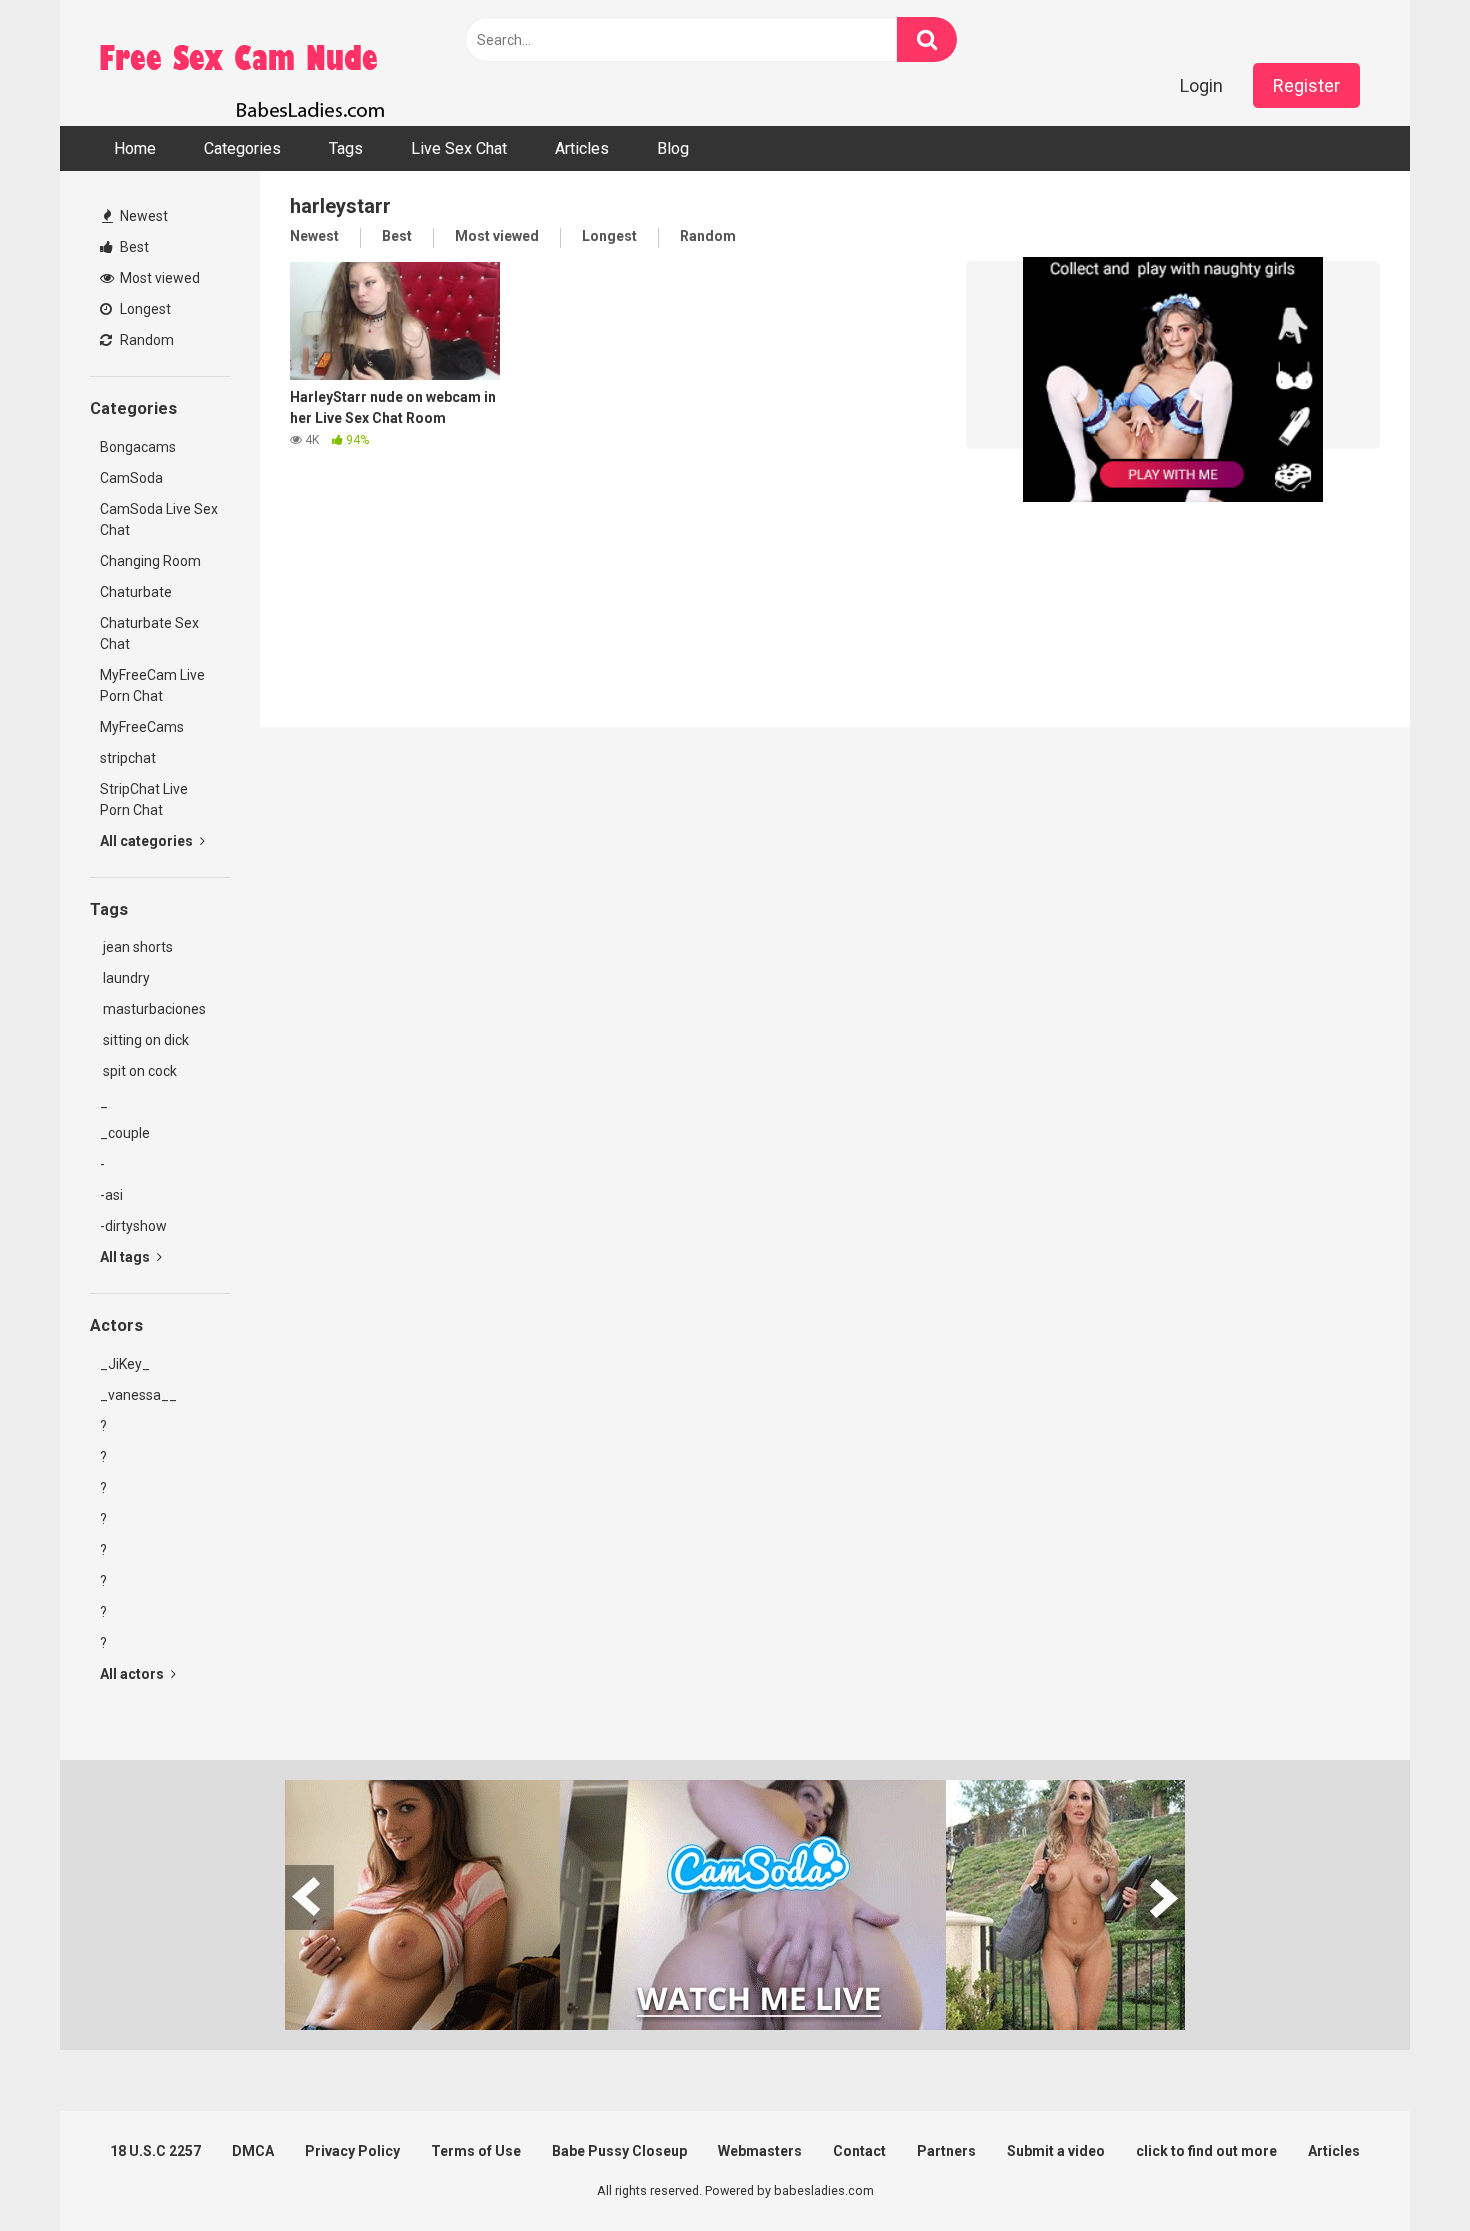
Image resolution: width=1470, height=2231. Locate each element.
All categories (148, 841)
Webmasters (760, 2151)
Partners (946, 2151)
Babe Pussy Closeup (619, 2151)
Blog (673, 148)
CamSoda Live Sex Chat (159, 519)
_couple (125, 1133)
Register (1306, 85)
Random (145, 340)
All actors (133, 1674)
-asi (111, 1195)
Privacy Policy (352, 2151)
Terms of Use (476, 2151)
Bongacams (138, 447)
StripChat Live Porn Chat (144, 799)
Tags (346, 148)
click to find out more (1206, 2151)
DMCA (253, 2151)
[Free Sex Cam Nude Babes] (240, 63)
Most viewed (158, 278)
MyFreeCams (142, 727)
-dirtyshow (133, 1226)
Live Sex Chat (459, 148)
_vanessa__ (138, 1395)
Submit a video (1056, 2151)
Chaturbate (136, 592)
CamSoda (131, 478)
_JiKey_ (125, 1364)
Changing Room (150, 561)
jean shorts (136, 947)
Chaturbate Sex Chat (149, 633)
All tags (126, 1257)
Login (1201, 85)
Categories (242, 148)
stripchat (128, 758)
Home (135, 148)
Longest (144, 309)
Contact (859, 2151)
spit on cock (138, 1071)
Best (133, 247)
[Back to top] (1403, 2170)
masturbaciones (153, 1009)
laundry (125, 978)
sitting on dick (144, 1040)
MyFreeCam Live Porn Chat (152, 685)
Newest (142, 216)
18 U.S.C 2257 (155, 2151)
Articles (582, 148)
